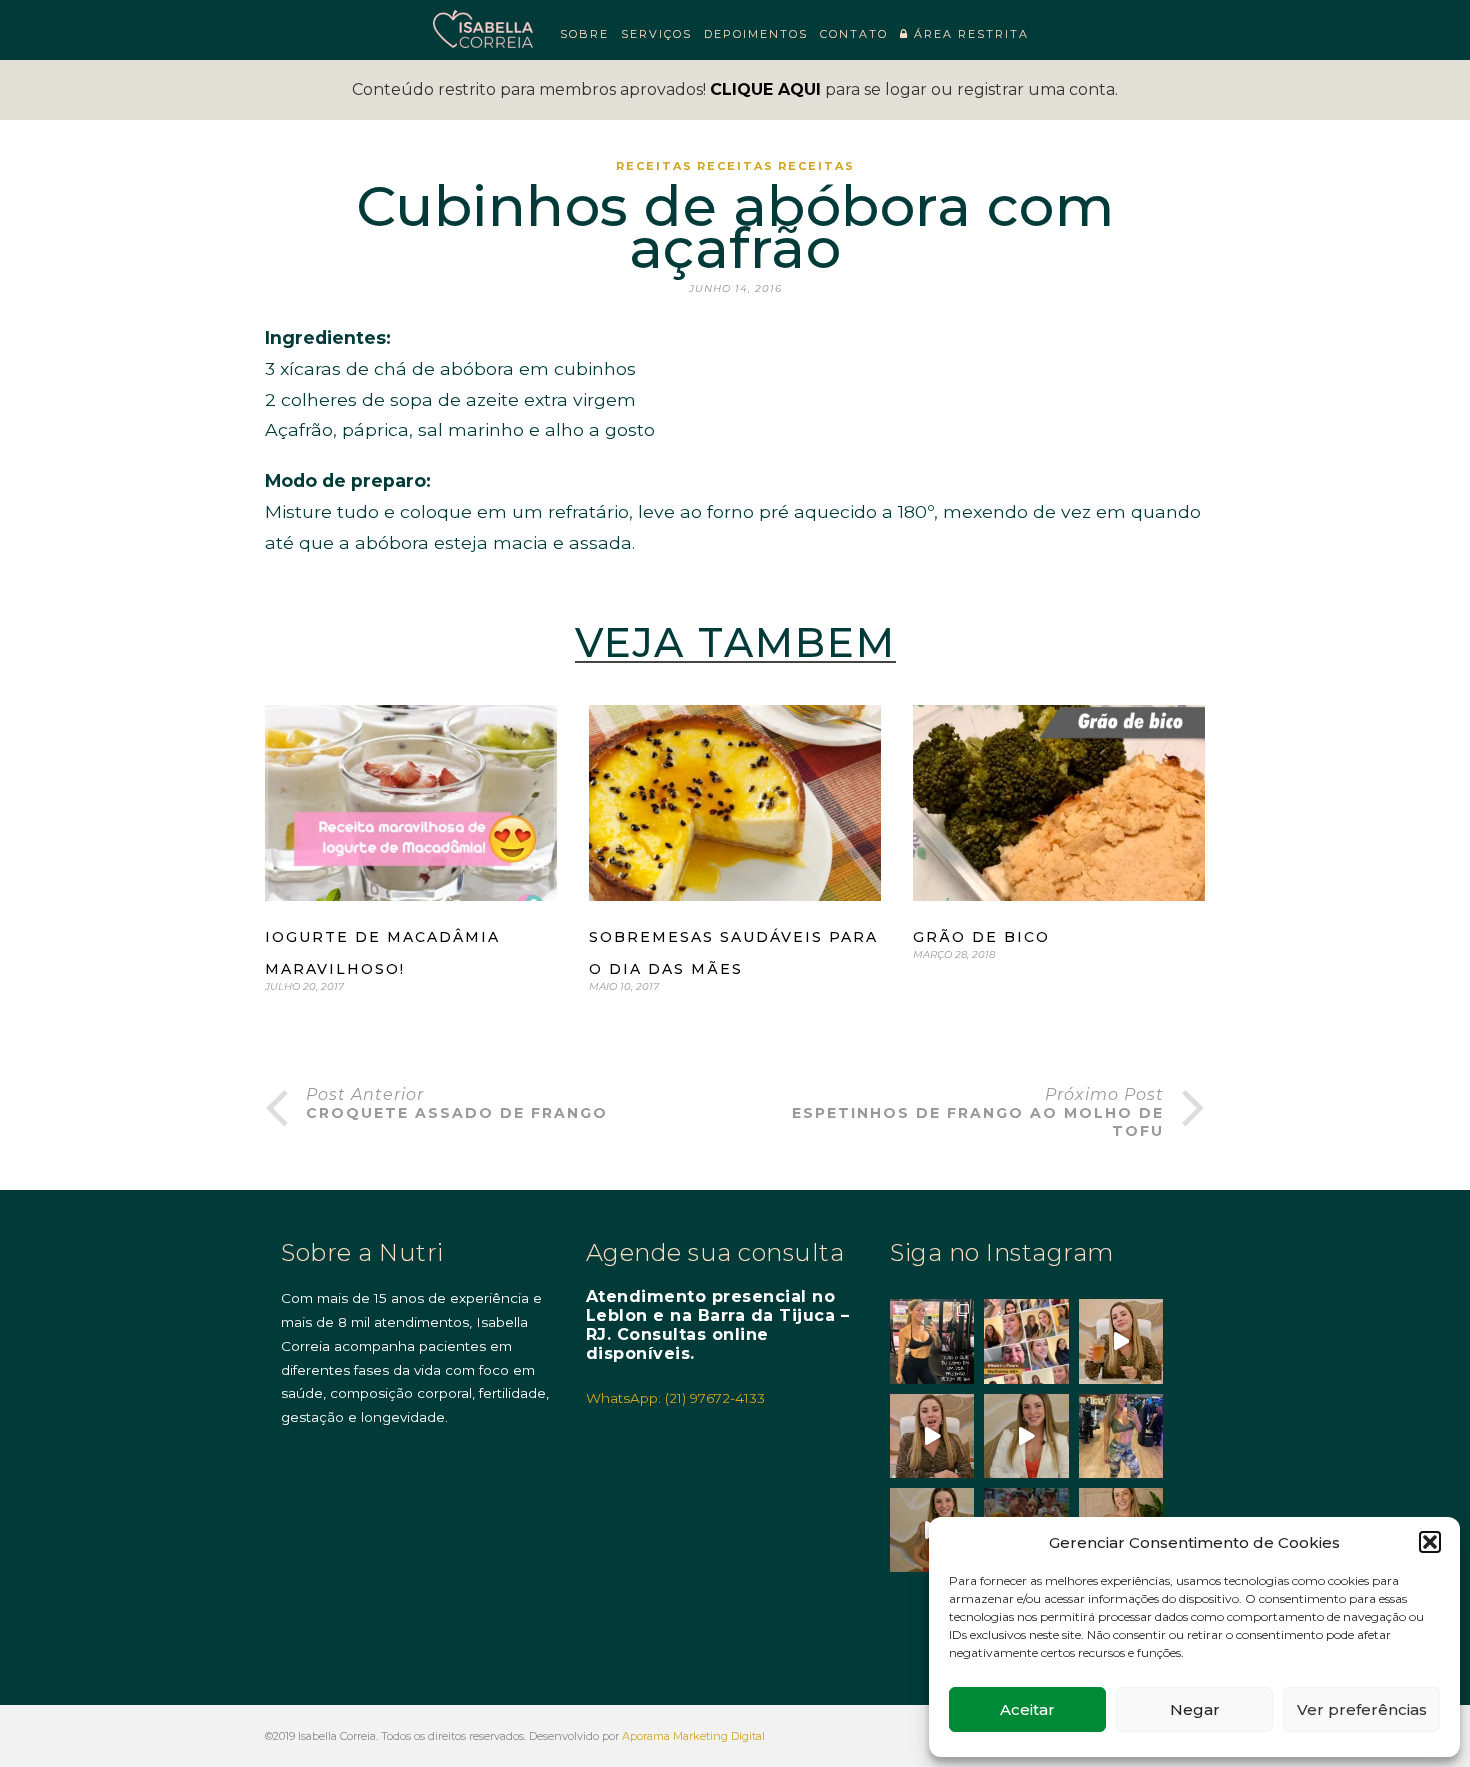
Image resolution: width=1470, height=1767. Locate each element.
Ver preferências (1362, 1709)
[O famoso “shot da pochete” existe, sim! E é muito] (1121, 1341)
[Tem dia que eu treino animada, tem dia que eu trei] (1121, 1436)
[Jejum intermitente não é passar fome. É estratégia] (932, 1341)
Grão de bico (981, 937)
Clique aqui (765, 89)
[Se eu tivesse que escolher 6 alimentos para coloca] (1026, 1436)
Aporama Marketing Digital (693, 1736)
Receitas (654, 166)
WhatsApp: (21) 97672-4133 (675, 1398)
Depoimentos (756, 34)
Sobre (584, 34)
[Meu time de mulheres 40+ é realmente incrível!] (1026, 1341)
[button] (1430, 1542)
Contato (854, 34)
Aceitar (1027, 1709)
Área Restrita (969, 34)
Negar (1195, 1709)
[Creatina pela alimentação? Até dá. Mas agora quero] (932, 1436)
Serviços (656, 34)
